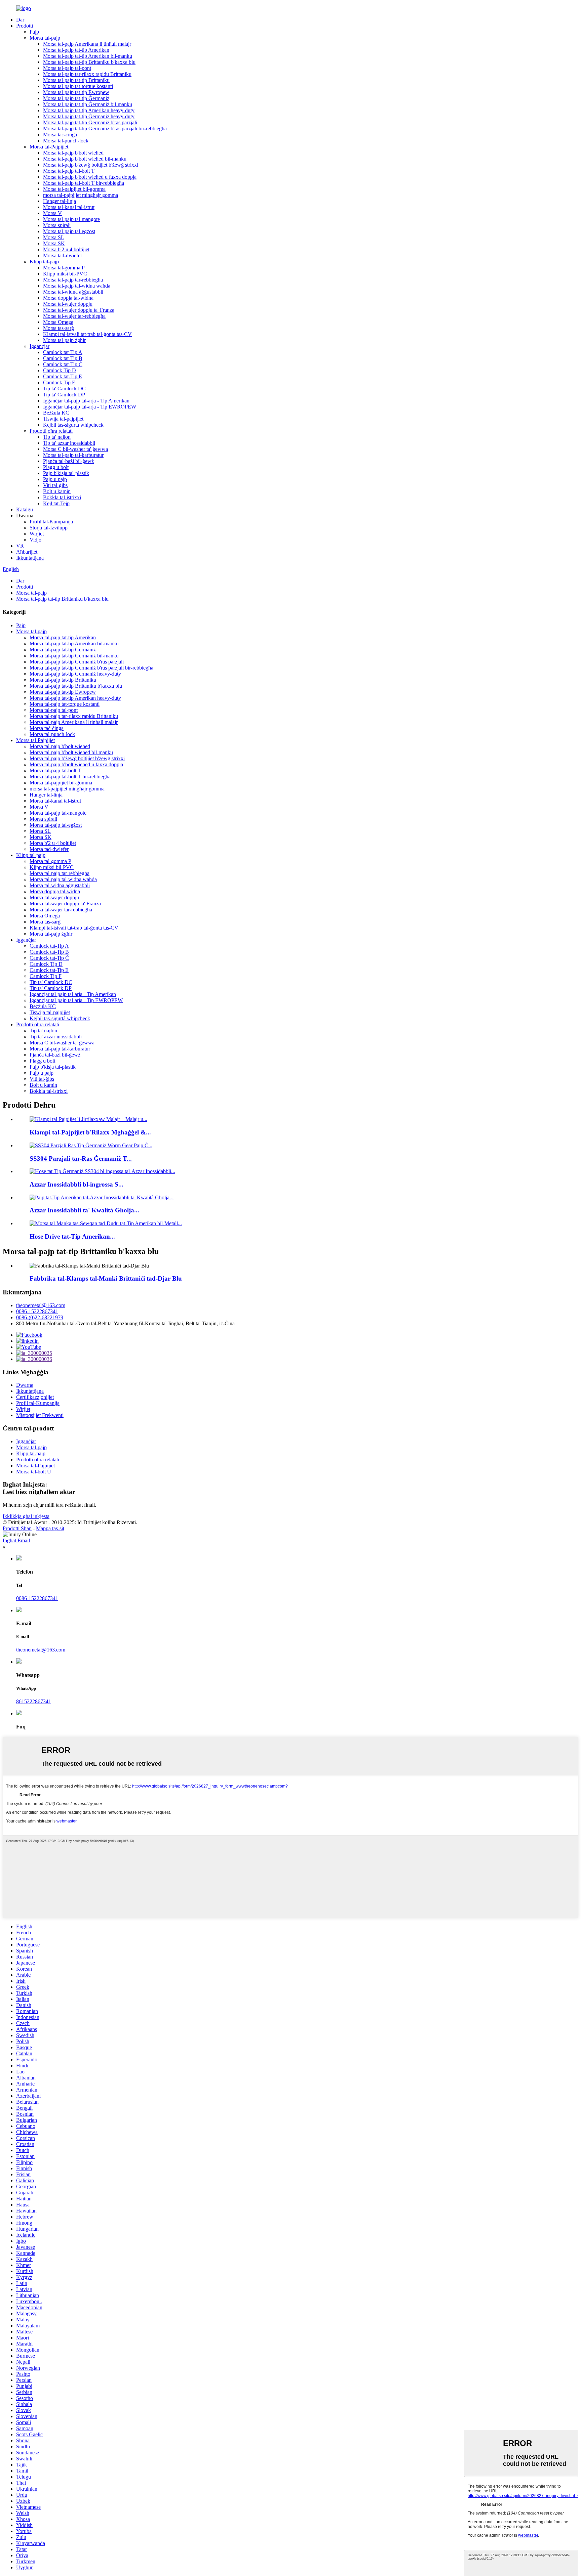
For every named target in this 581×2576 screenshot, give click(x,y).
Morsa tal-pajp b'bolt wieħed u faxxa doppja (90, 177)
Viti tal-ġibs (55, 485)
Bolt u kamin (57, 491)
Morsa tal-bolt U (34, 1472)
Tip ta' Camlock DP (64, 395)
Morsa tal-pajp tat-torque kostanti (78, 86)
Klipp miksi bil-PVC (65, 274)
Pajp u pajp (55, 479)
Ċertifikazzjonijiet (35, 1397)
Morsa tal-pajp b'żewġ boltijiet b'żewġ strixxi (91, 165)
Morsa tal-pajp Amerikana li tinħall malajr (87, 44)
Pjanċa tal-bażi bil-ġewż (68, 461)
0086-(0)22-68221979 (40, 1317)
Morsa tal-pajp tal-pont (67, 68)
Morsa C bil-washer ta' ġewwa (75, 449)
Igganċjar (40, 346)
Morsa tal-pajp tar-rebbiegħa (73, 280)
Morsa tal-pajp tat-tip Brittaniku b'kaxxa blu (89, 62)
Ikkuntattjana (30, 558)
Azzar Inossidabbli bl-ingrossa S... (76, 1184)
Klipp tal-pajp (44, 262)
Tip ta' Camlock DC (64, 389)
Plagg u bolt (56, 467)
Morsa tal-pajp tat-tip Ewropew (76, 92)
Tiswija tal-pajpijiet (63, 419)
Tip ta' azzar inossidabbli (69, 443)
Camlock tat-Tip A (63, 352)
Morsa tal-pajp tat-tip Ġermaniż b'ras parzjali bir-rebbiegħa (105, 128)
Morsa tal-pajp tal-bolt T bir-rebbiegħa (84, 183)
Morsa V (52, 213)
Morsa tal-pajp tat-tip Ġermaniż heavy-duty (89, 116)
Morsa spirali (57, 225)
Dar (20, 20)
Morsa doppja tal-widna (68, 298)
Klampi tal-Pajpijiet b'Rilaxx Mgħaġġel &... (90, 1132)
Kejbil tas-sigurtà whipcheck (73, 425)
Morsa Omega (58, 322)
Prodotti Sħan (17, 1528)
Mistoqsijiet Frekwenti (40, 1415)
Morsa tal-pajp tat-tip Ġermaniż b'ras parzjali (90, 122)
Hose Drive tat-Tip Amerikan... (72, 1236)
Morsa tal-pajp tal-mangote (71, 219)
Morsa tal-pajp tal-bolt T (69, 171)
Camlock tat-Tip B (63, 358)
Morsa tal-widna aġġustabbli (73, 292)
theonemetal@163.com (41, 1305)
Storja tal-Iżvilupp (49, 528)
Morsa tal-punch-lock (66, 141)
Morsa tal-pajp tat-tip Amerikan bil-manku (88, 56)
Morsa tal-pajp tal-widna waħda (77, 286)
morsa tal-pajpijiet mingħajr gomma (81, 195)
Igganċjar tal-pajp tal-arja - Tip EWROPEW (90, 407)
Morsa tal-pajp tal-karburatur (73, 455)
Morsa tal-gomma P (64, 268)
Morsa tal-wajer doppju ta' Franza (79, 310)
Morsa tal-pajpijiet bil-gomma (74, 189)
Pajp (34, 32)
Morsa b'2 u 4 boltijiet (66, 249)
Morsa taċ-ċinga (60, 135)
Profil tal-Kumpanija (51, 522)
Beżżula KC (56, 413)
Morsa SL (54, 237)
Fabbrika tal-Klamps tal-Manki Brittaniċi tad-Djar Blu (106, 1278)
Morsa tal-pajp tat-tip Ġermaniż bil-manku (88, 104)
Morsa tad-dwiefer (63, 255)
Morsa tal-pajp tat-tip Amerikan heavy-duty (89, 110)
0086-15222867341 (37, 1311)
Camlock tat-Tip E (63, 376)
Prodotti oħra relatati (51, 431)
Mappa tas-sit (50, 1528)
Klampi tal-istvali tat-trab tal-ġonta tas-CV (87, 334)
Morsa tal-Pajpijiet (49, 147)
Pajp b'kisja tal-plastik (66, 473)
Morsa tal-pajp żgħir (64, 340)
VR (20, 546)
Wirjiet (37, 534)
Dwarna (25, 1385)
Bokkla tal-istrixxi (62, 497)
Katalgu (25, 509)
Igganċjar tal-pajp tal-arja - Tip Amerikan (86, 401)
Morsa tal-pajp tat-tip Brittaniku (76, 80)
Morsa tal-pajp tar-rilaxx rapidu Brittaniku (87, 74)
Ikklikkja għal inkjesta (26, 1516)
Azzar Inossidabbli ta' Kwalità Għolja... (84, 1210)
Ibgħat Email (16, 1540)
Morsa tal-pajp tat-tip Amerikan (76, 50)
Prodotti (25, 26)
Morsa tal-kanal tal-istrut (69, 207)
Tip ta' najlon (57, 437)
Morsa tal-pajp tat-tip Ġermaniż (76, 98)
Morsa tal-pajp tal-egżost (69, 231)
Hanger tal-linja (60, 201)
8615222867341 (34, 1701)
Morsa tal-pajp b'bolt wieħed (73, 153)
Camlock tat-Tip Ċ (63, 364)
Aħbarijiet (27, 552)
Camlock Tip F (59, 382)
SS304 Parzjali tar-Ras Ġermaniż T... (81, 1158)
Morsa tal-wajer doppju (68, 304)
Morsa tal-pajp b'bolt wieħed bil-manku (85, 159)
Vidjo (35, 540)
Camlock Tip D (60, 370)
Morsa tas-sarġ (59, 328)
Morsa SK (54, 243)
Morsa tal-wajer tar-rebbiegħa (74, 316)
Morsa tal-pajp (45, 38)
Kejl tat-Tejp (56, 503)
